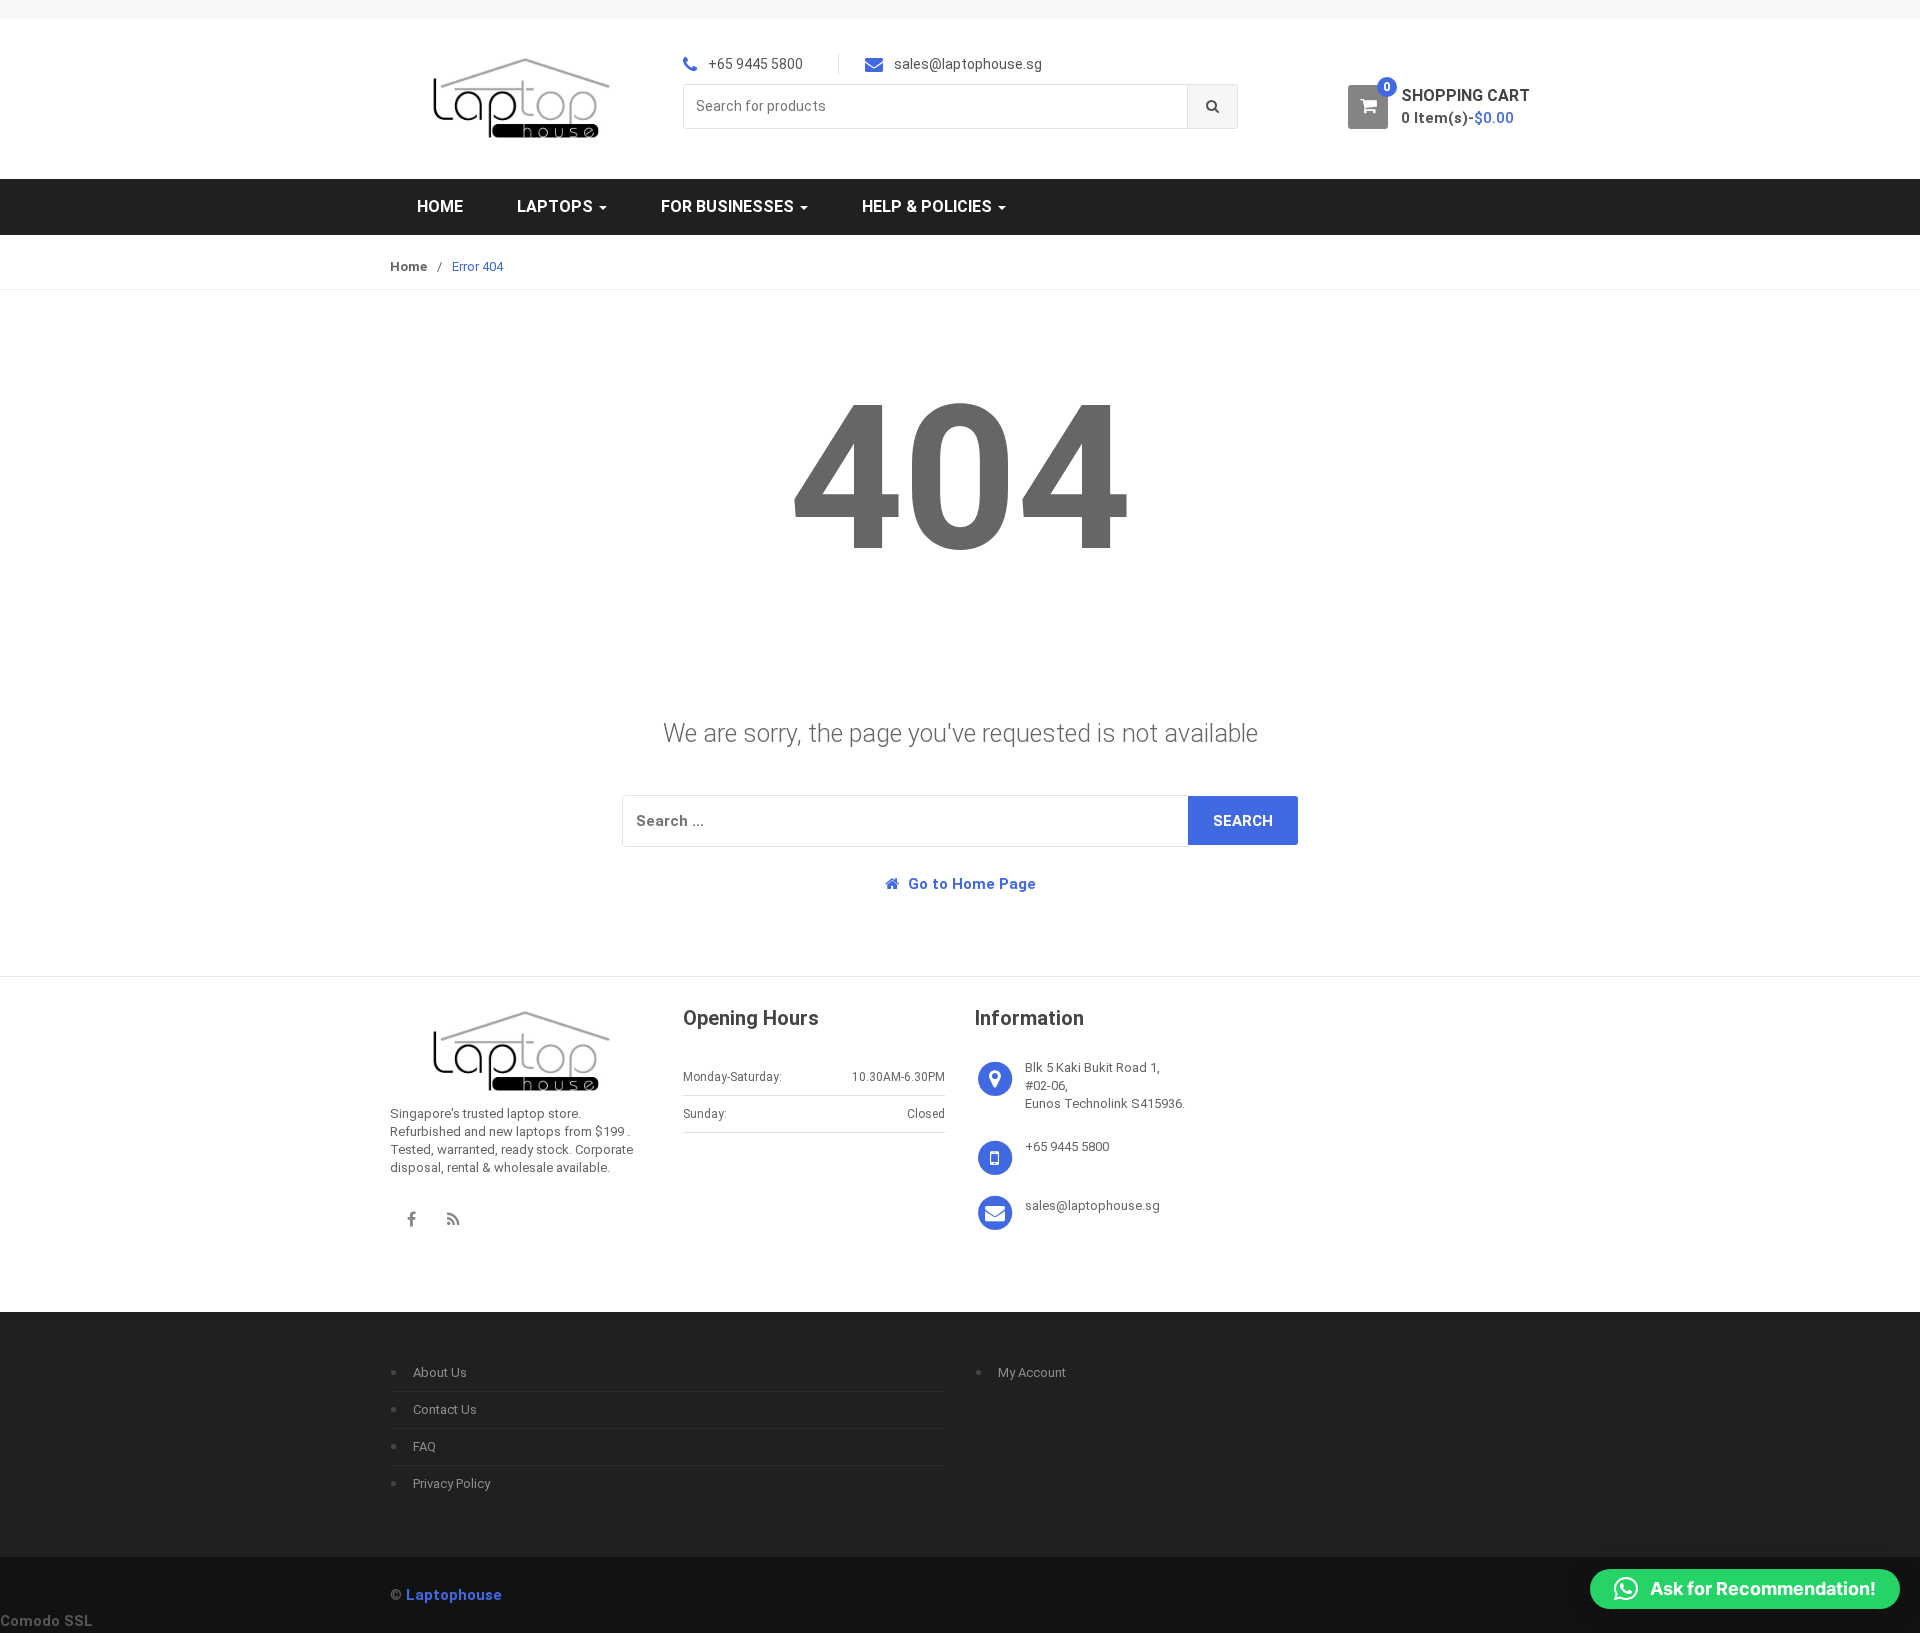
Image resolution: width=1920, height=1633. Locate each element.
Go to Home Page (970, 884)
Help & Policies (929, 206)
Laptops (557, 206)
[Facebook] (411, 1219)
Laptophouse (454, 1595)
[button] (1745, 1589)
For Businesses (729, 206)
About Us (440, 1372)
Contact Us (445, 1409)
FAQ (424, 1446)
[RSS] (453, 1219)
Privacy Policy (451, 1483)
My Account (1032, 1372)
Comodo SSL (46, 1621)
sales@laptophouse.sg (1092, 1205)
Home (440, 206)
